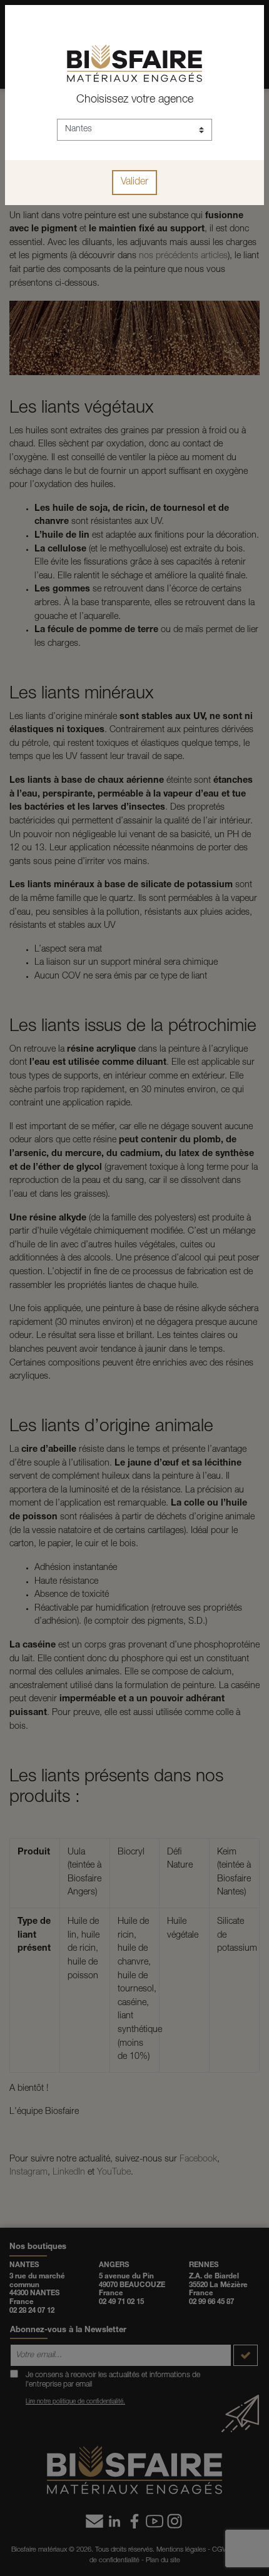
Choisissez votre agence (135, 100)
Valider (134, 183)
